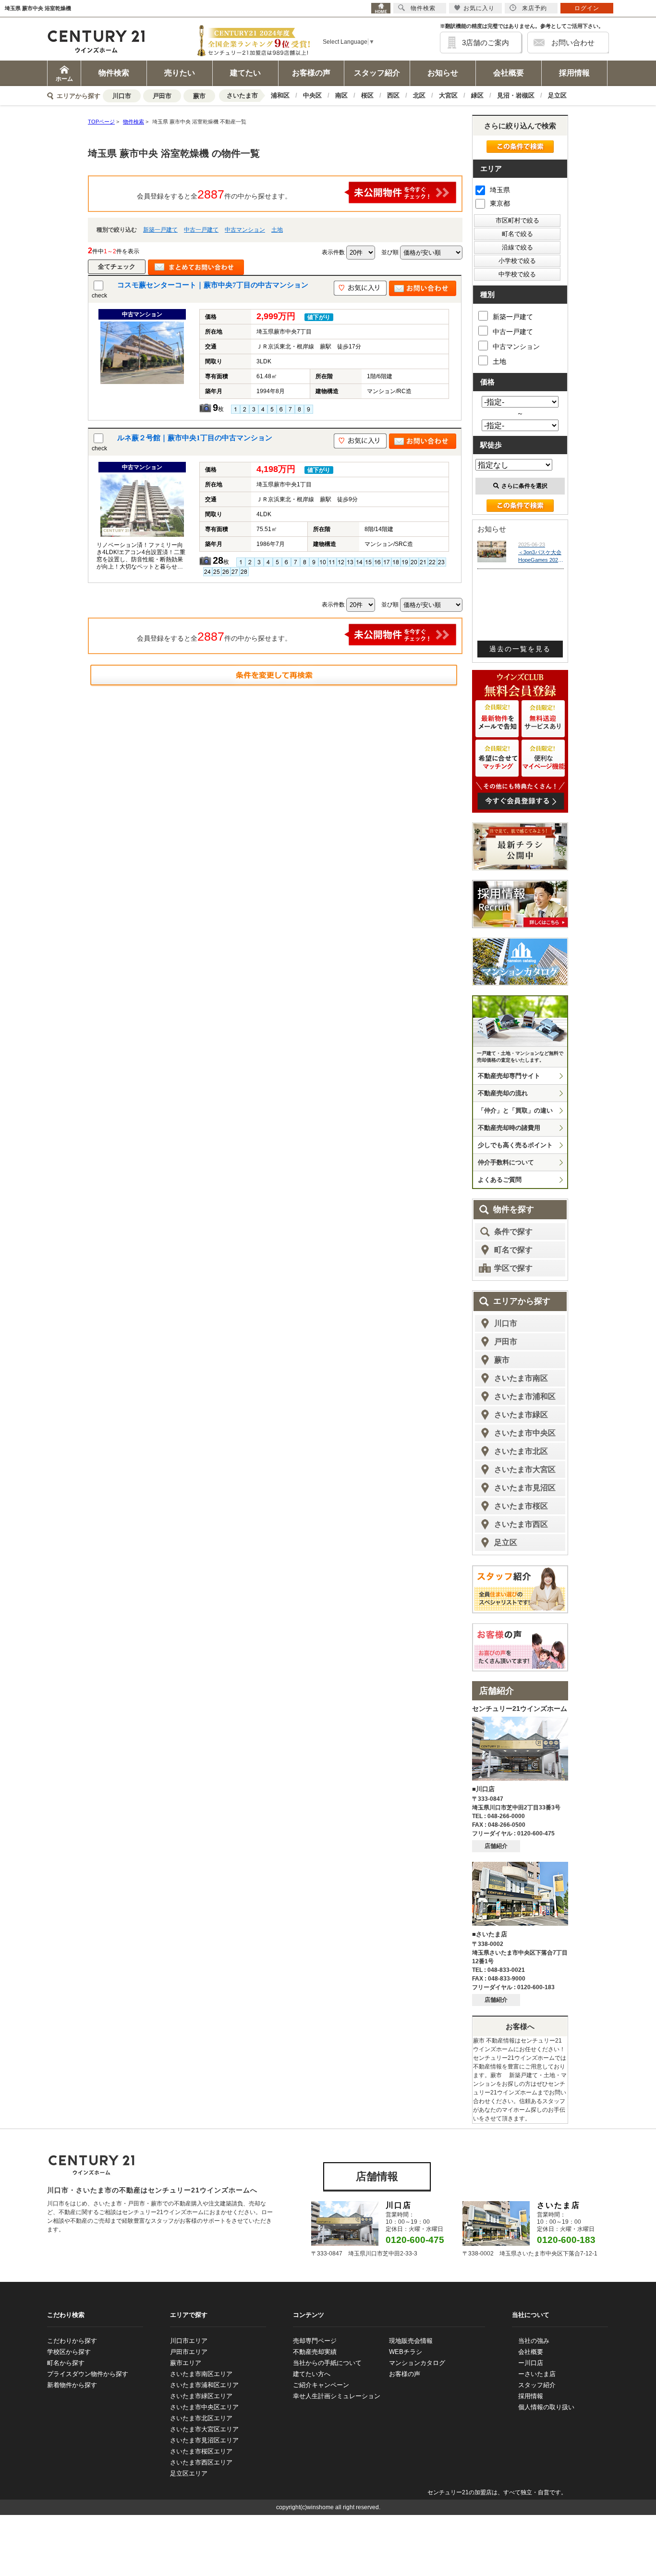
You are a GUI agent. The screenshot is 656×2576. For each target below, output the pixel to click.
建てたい (245, 73)
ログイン (587, 8)
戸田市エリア (189, 2352)
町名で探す (513, 1250)
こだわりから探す (72, 2341)
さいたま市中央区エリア (204, 2407)
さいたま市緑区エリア (201, 2396)
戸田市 (162, 96)
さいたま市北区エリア (201, 2418)
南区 (341, 95)
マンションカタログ (417, 2363)
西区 (393, 95)
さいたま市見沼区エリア (204, 2440)
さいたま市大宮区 (525, 1469)
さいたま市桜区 (521, 1506)
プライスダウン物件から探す (88, 2374)
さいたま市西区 (521, 1524)
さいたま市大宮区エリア (204, 2429)
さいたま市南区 (521, 1378)
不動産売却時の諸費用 (509, 1128)
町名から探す (66, 2363)
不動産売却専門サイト (509, 1076)
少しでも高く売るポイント (515, 1145)
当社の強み (534, 2341)
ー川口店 (531, 2363)
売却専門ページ (315, 2341)
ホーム (64, 79)
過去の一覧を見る (520, 649)
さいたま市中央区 (525, 1433)
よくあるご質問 (500, 1180)
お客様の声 (311, 73)
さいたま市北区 (521, 1451)
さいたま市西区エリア (201, 2462)
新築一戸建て (160, 230)
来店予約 (535, 8)
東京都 (500, 203)
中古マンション (245, 230)
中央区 (312, 95)
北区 (419, 95)
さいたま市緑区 (521, 1415)
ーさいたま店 (537, 2374)
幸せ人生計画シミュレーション (337, 2396)
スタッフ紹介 (377, 73)
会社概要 (509, 73)
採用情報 (574, 73)
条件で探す (513, 1232)
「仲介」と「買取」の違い (515, 1110)
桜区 (367, 95)
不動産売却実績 (315, 2352)
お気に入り (479, 8)
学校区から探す (69, 2352)
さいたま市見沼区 (525, 1488)
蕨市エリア (186, 2363)
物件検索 (114, 73)
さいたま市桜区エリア (201, 2451)
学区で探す (513, 1268)
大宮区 (448, 95)
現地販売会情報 (411, 2341)
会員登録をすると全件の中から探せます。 (214, 194)
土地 (277, 230)
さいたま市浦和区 (525, 1396)
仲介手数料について (506, 1162)
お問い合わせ (573, 43)
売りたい (180, 73)
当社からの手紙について (327, 2363)
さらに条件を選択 (524, 486)
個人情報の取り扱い (546, 2407)
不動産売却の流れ (503, 1093)
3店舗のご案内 (486, 43)
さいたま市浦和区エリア (204, 2385)
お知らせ (443, 73)
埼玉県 (500, 190)
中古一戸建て (201, 230)
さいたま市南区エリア (201, 2374)
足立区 (557, 95)
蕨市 (199, 96)
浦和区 (280, 95)
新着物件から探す (72, 2385)
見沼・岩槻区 (516, 95)
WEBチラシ (406, 2352)
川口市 (122, 96)
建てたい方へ (312, 2374)
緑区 (477, 95)
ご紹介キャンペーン (321, 2385)
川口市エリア (189, 2341)
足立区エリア (189, 2473)
